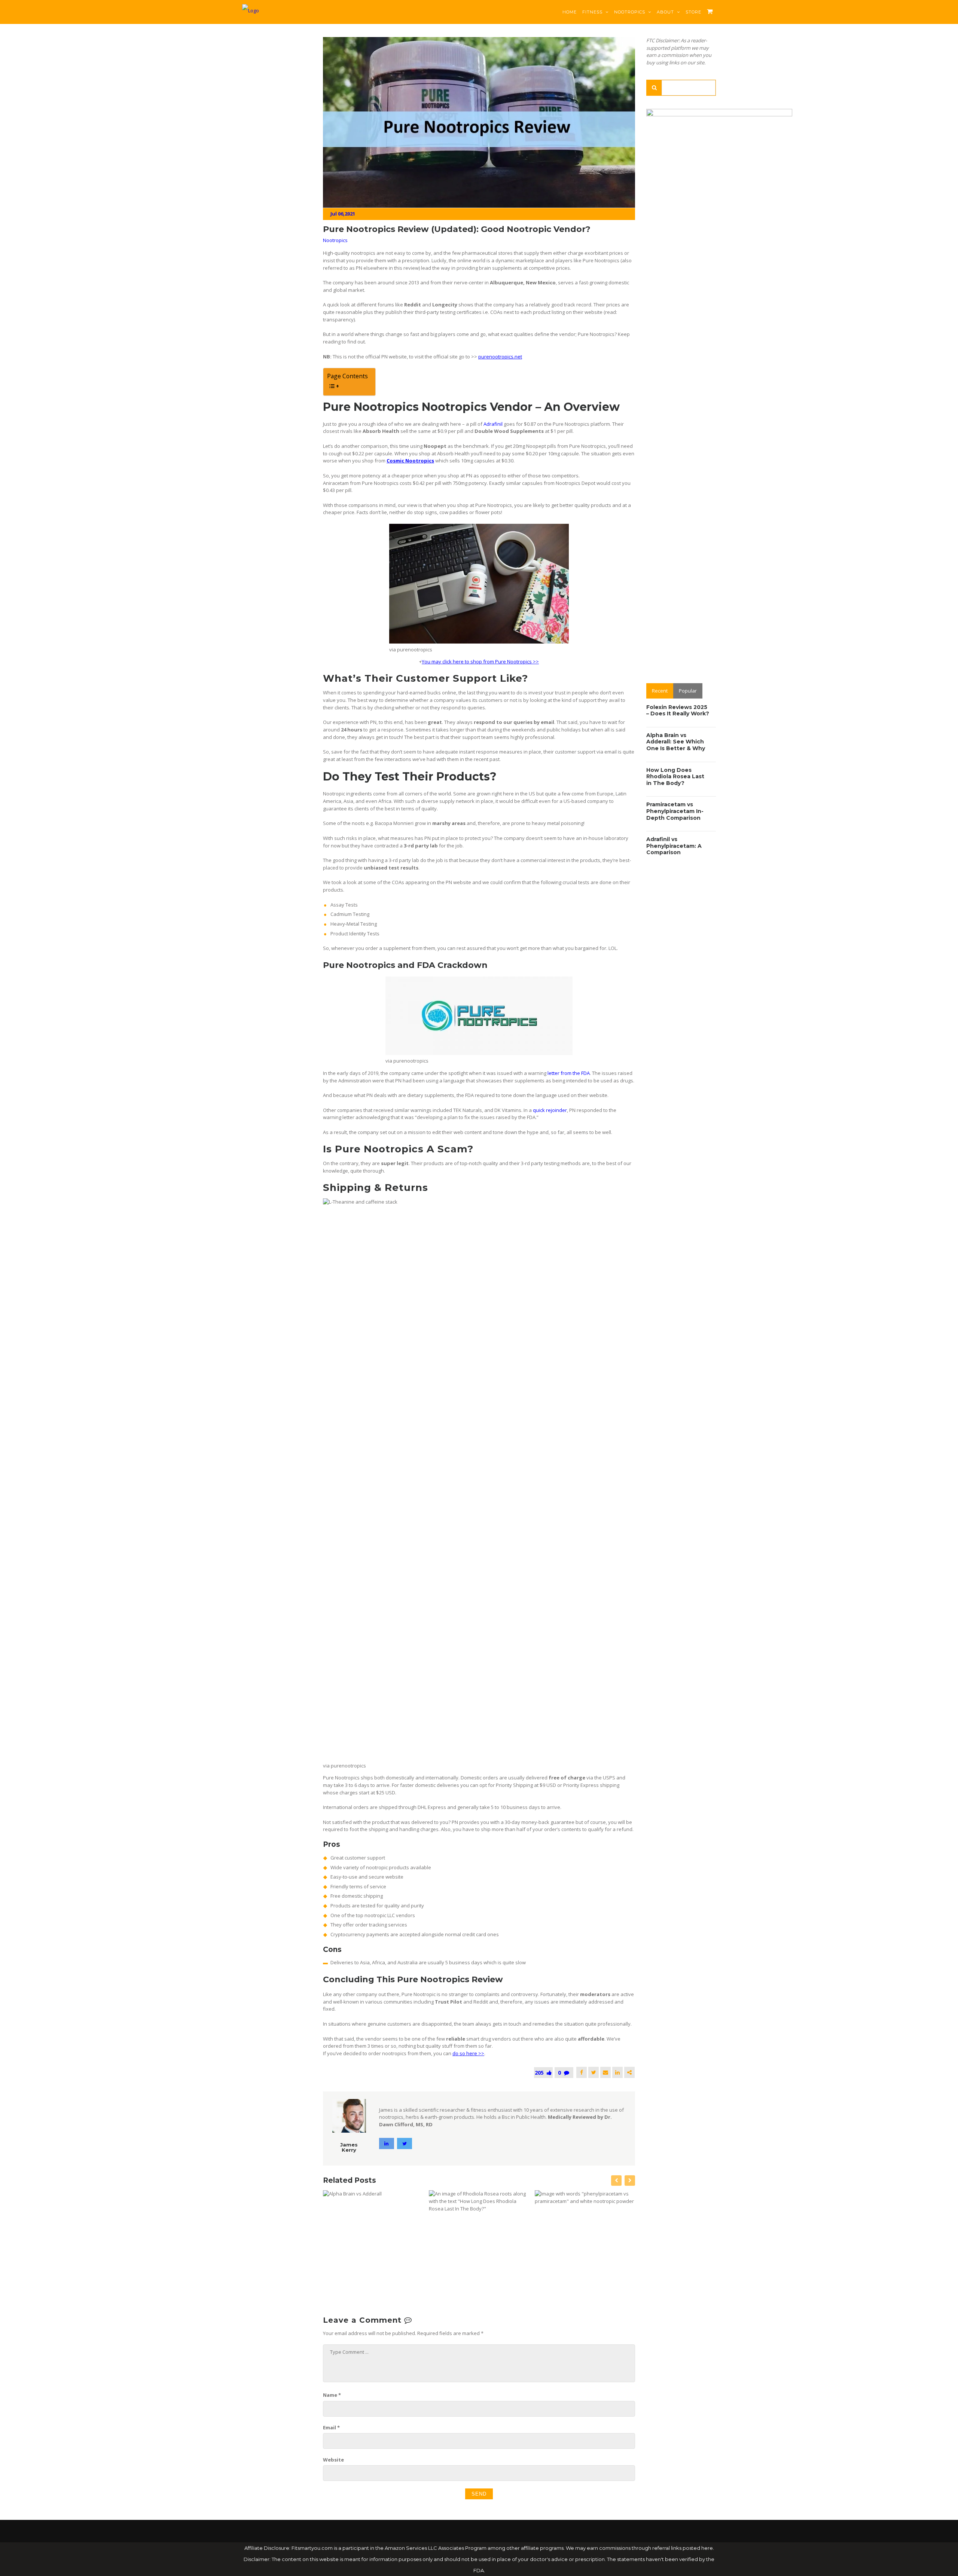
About (666, 12)
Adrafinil (493, 424)
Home (570, 12)
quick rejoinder (550, 1110)
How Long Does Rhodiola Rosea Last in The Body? (675, 777)
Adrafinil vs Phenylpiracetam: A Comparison (674, 846)
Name (332, 2395)
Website (333, 2460)
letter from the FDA (569, 1073)
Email (331, 2427)
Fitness (593, 12)
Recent (660, 691)
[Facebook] (582, 2072)
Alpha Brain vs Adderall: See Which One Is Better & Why (676, 742)
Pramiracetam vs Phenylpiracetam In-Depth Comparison (675, 811)
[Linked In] (617, 2072)
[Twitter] (594, 2072)
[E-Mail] (605, 2072)
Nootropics (630, 12)
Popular (688, 691)
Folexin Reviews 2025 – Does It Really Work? (678, 711)
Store (693, 12)
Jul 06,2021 (343, 214)
